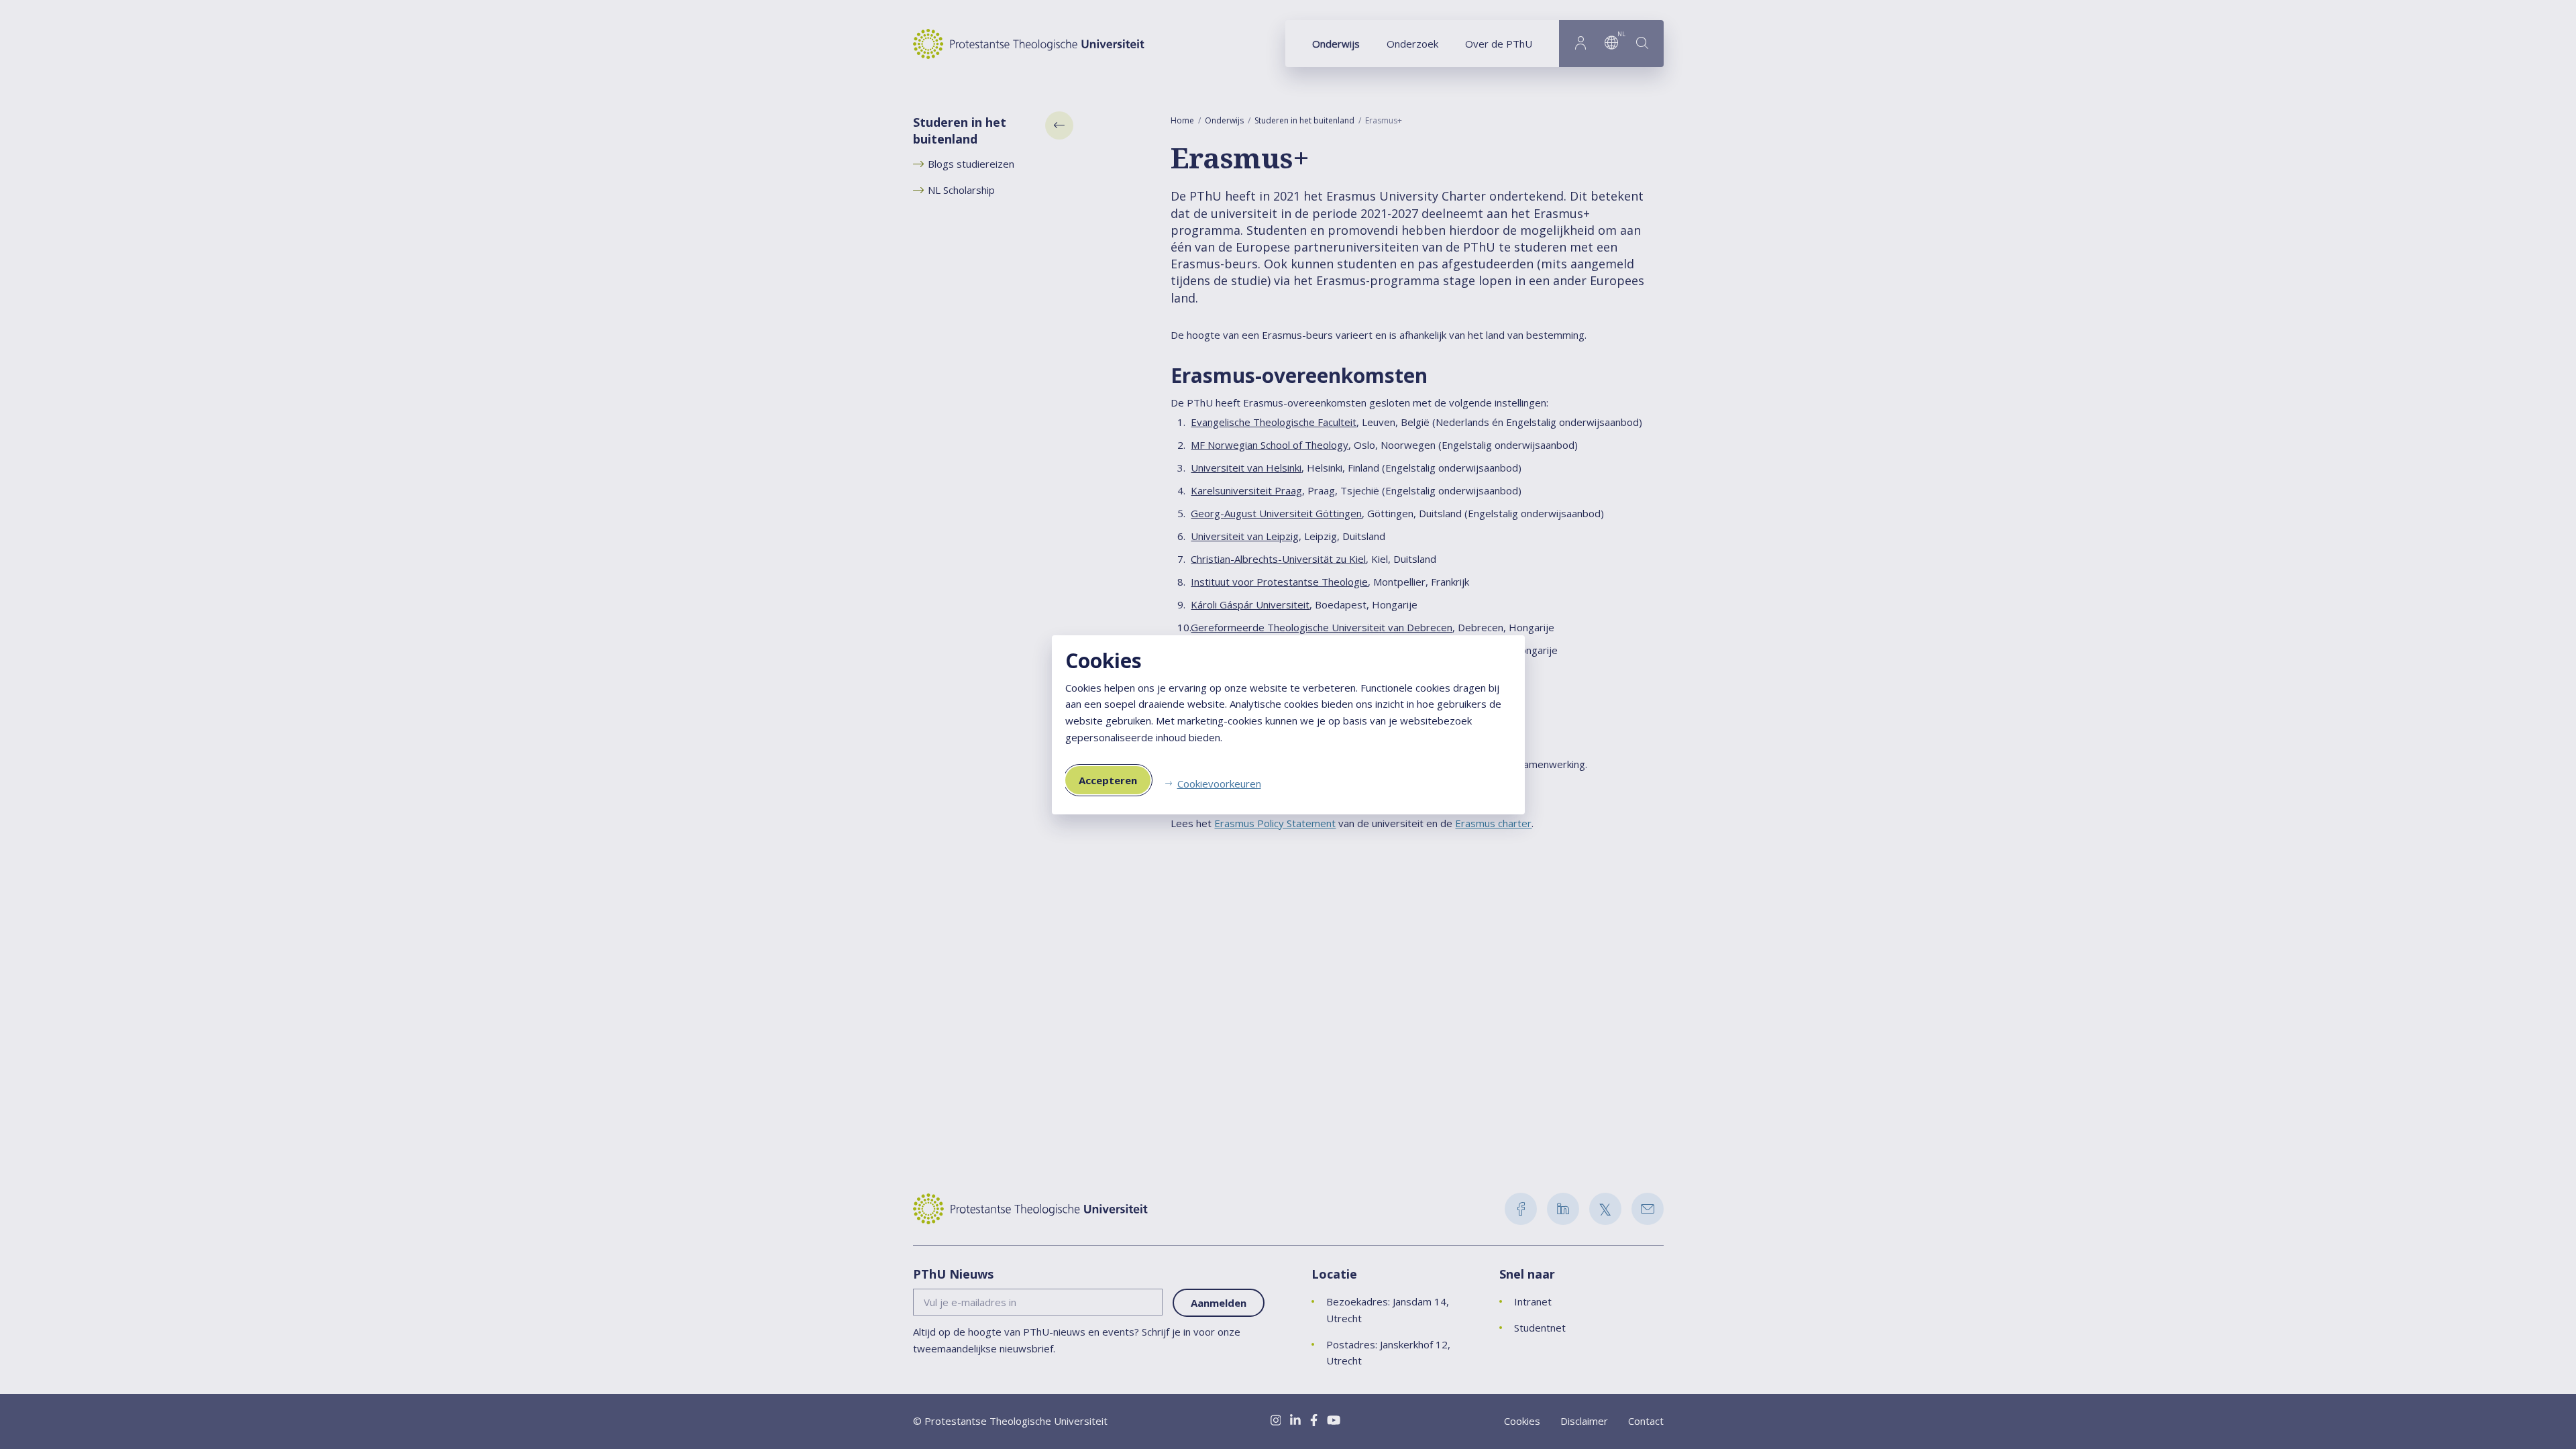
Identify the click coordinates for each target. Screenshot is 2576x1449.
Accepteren (1108, 780)
